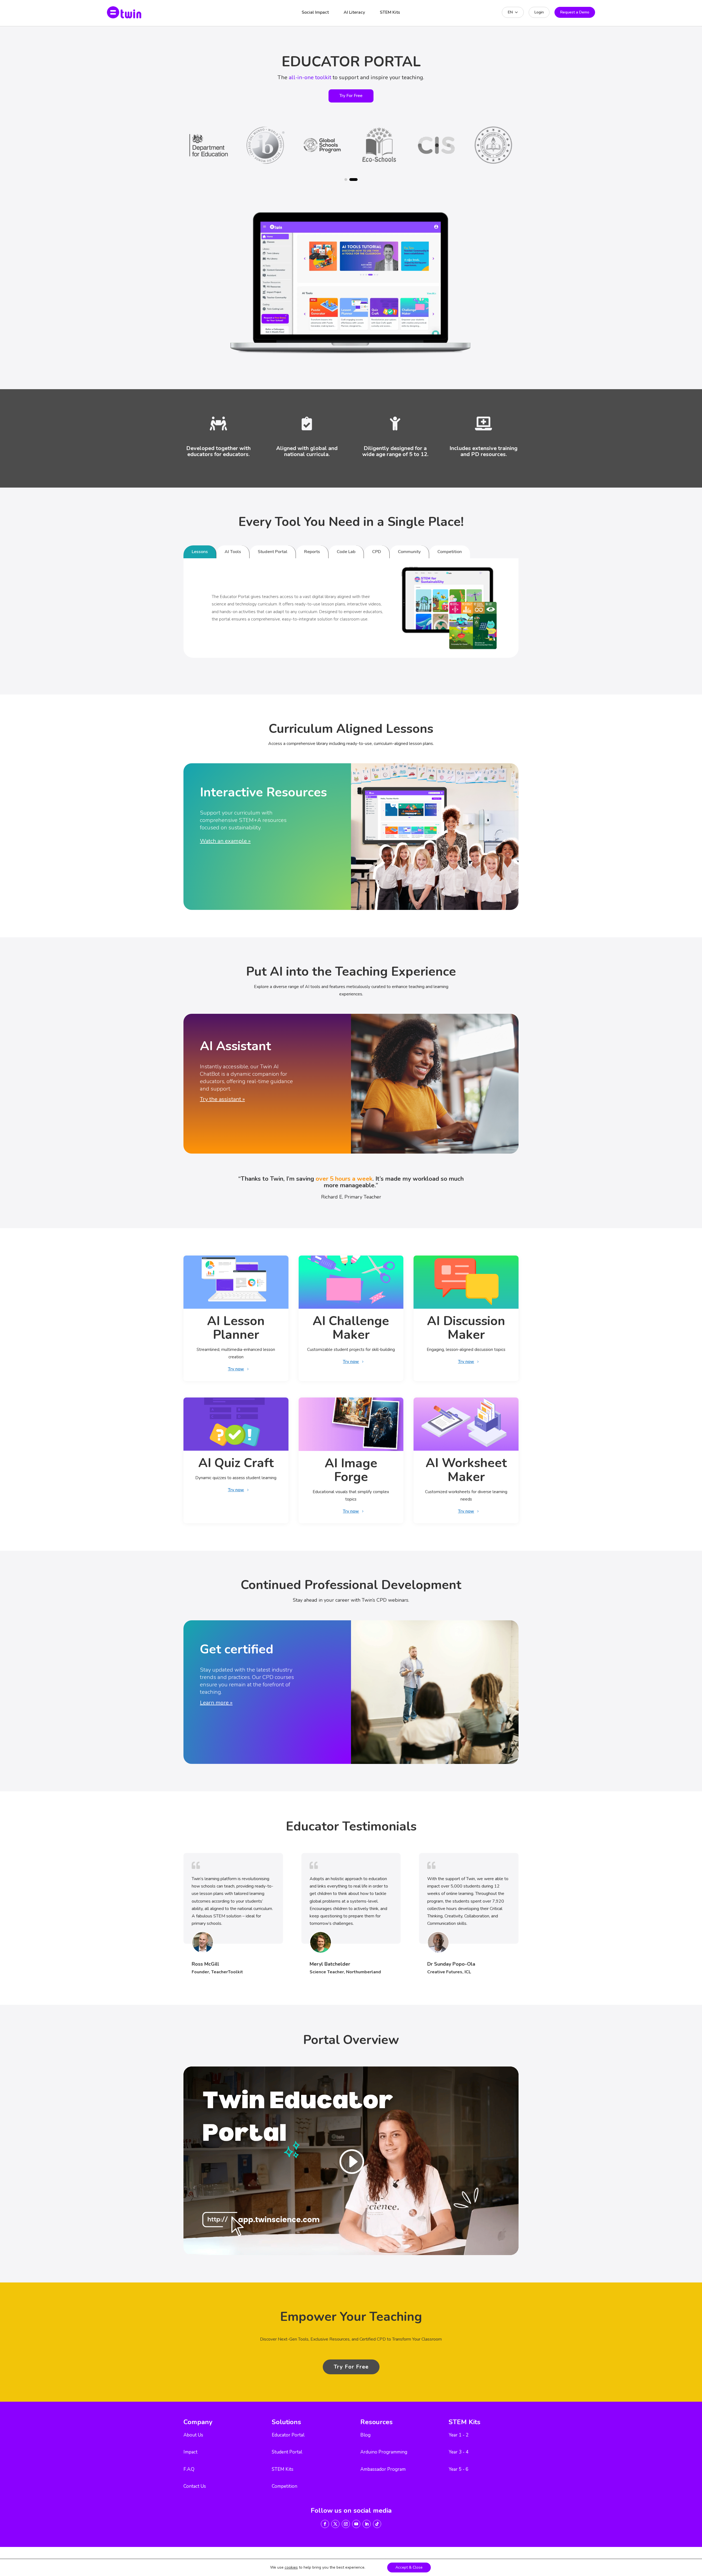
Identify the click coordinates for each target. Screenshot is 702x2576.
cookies (291, 2568)
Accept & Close (409, 2567)
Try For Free (351, 96)
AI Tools (233, 552)
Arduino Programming (384, 2452)
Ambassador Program (383, 2469)
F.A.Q (189, 2469)
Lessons (200, 552)
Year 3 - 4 (458, 2452)
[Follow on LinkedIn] (367, 2524)
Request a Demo (575, 12)
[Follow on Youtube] (356, 2524)
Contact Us (195, 2486)
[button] (346, 180)
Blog (365, 2435)
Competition (450, 552)
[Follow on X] (335, 2524)
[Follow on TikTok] (377, 2524)
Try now (236, 1369)
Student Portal (273, 552)
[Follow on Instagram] (346, 2524)
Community (409, 552)
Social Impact (315, 12)
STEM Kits (390, 12)
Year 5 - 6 (458, 2469)
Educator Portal (288, 2435)
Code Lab (346, 552)
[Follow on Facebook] (325, 2524)
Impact (190, 2452)
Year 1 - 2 (458, 2435)
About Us (193, 2435)
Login (539, 12)
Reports (312, 552)
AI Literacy (354, 12)
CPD (377, 552)
